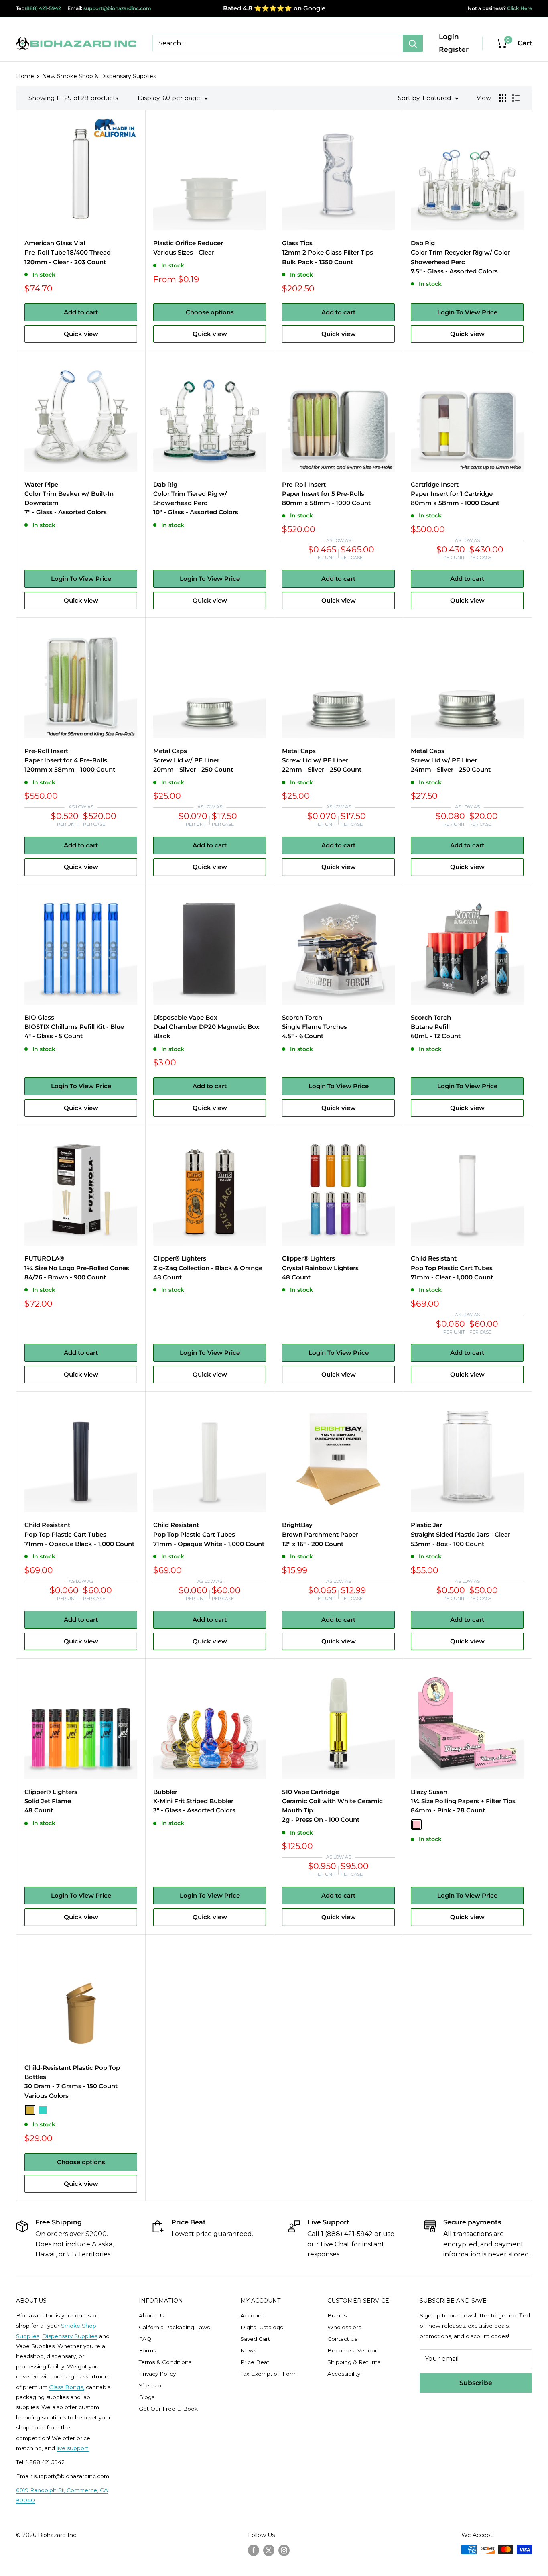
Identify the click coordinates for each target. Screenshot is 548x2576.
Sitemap (150, 2385)
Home (25, 76)
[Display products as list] (516, 98)
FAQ (145, 2339)
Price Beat (255, 2362)
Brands (337, 2315)
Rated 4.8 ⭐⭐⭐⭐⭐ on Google (274, 8)
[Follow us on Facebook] (254, 2550)
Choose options (210, 312)
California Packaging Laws (174, 2327)
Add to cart (81, 312)
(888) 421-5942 (43, 8)
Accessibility (344, 2374)
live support (72, 2448)
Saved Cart (255, 2339)
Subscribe (476, 2383)
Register (454, 49)
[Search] (413, 43)
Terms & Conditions (165, 2362)
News (248, 2350)
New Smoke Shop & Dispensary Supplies (99, 76)
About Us (151, 2315)
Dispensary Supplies (70, 2336)
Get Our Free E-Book (168, 2409)
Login (449, 37)
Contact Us (342, 2339)
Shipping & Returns (354, 2362)
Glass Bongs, (67, 2387)
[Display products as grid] (503, 98)
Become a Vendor (352, 2350)
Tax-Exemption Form (269, 2374)
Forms (147, 2350)
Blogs (147, 2397)
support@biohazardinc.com (117, 8)
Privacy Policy (157, 2374)
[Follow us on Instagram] (284, 2550)
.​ (89, 2448)
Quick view (81, 334)
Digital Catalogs (262, 2327)
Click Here (519, 8)
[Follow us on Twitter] (269, 2550)
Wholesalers (344, 2327)
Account (252, 2315)
